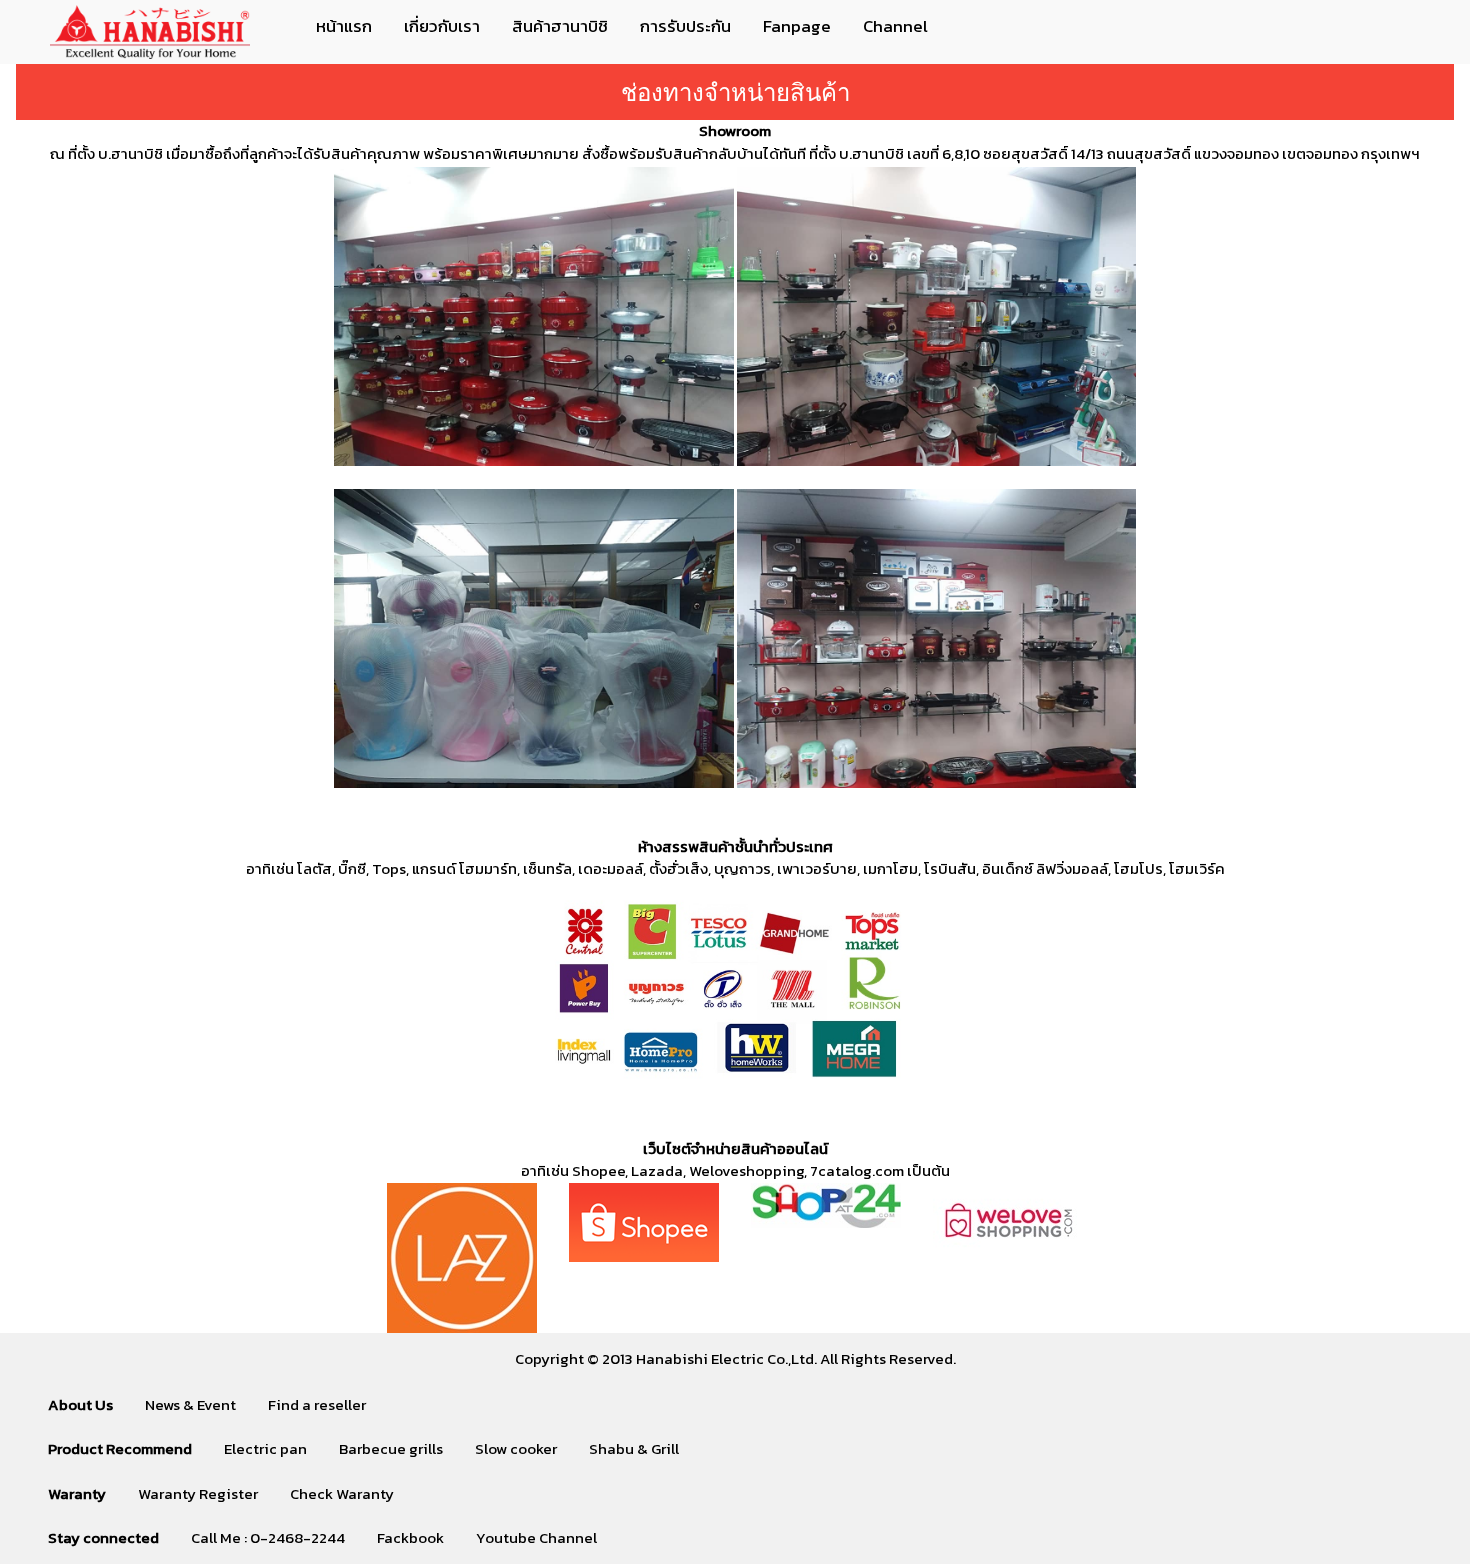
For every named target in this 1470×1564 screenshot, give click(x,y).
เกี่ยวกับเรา (442, 26)
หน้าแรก (344, 26)
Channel (895, 26)
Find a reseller (317, 1404)
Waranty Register (198, 1493)
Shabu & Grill (634, 1448)
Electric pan (265, 1448)
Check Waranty (342, 1493)
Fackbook (410, 1537)
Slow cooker (516, 1448)
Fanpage (797, 26)
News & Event (190, 1404)
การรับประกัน (685, 26)
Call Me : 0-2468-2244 (268, 1537)
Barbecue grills (391, 1448)
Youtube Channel (536, 1537)
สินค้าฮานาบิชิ (560, 26)
